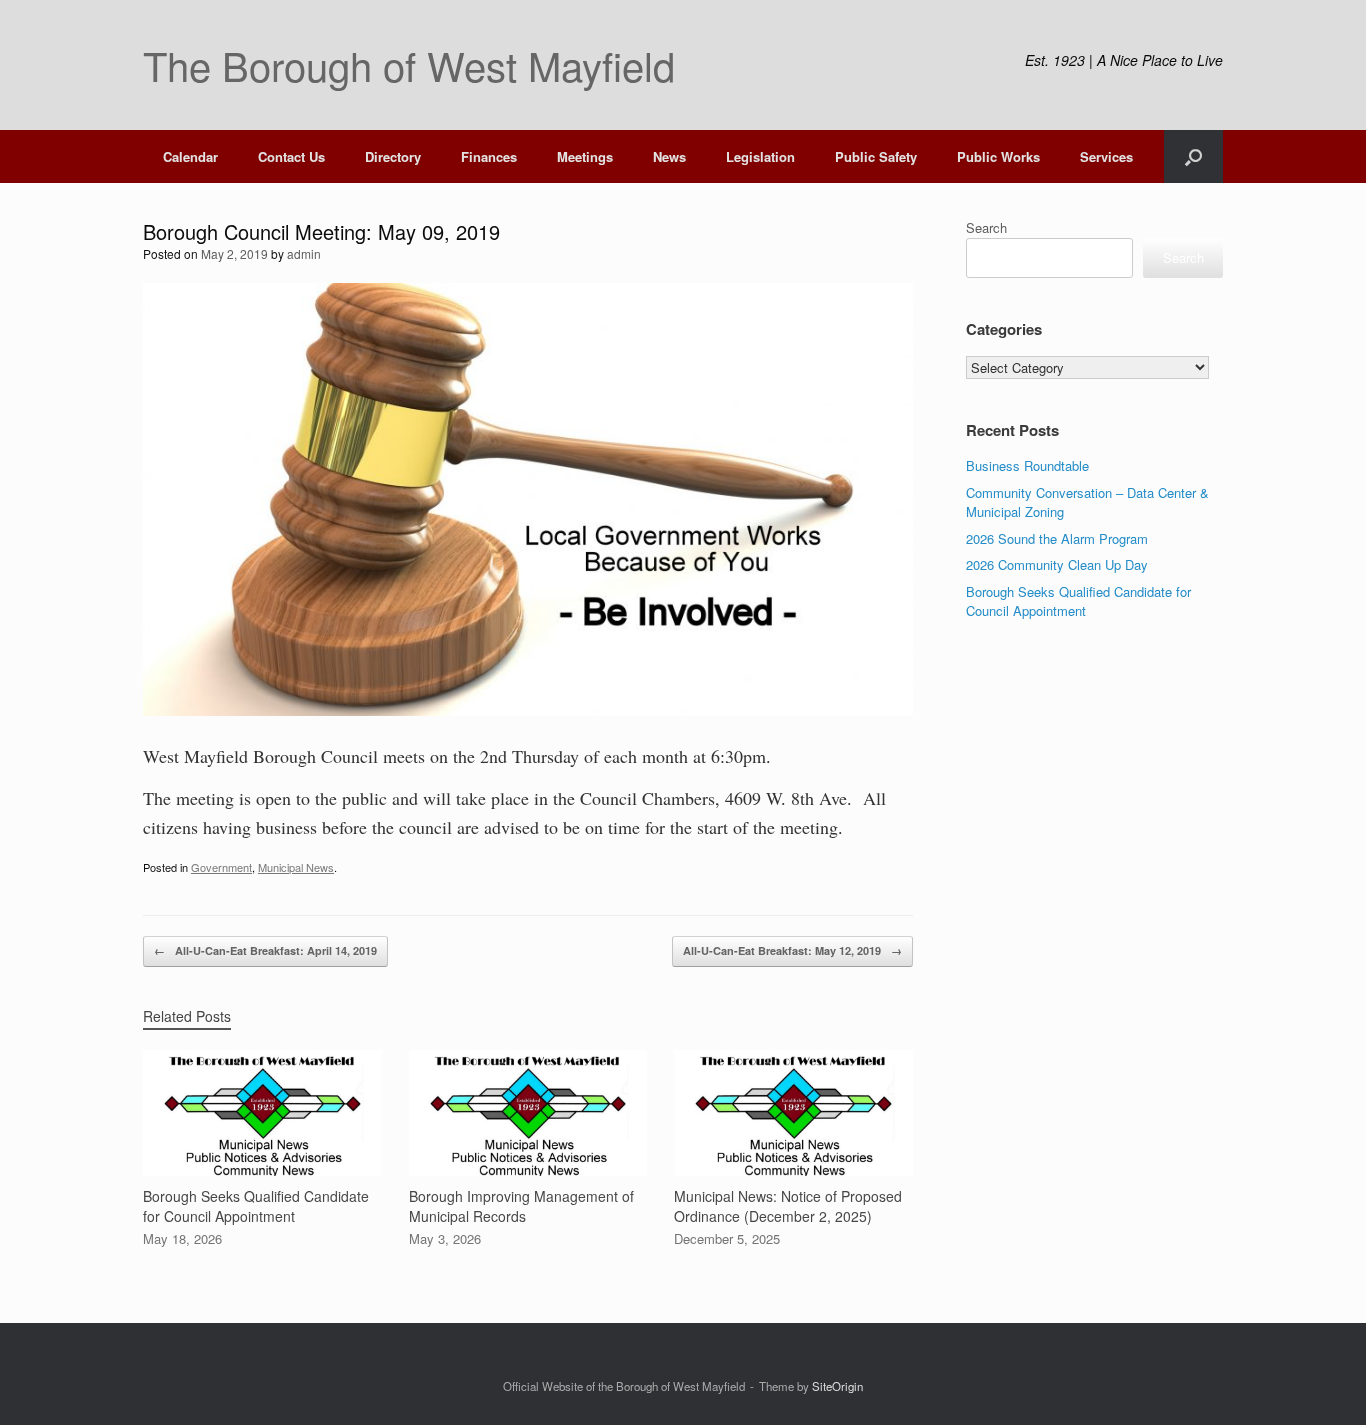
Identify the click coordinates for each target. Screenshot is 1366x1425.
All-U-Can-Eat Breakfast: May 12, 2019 (792, 950)
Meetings (585, 156)
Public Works (998, 156)
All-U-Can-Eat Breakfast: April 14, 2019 (265, 950)
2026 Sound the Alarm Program (1057, 538)
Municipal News (296, 867)
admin (304, 253)
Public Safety (876, 156)
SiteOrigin (837, 1386)
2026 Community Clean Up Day (1057, 564)
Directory (393, 156)
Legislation (760, 156)
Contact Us (291, 156)
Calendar (190, 156)
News (669, 156)
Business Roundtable (1027, 465)
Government (221, 867)
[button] (1193, 156)
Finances (489, 156)
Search (986, 227)
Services (1106, 156)
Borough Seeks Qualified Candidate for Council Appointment (1078, 601)
